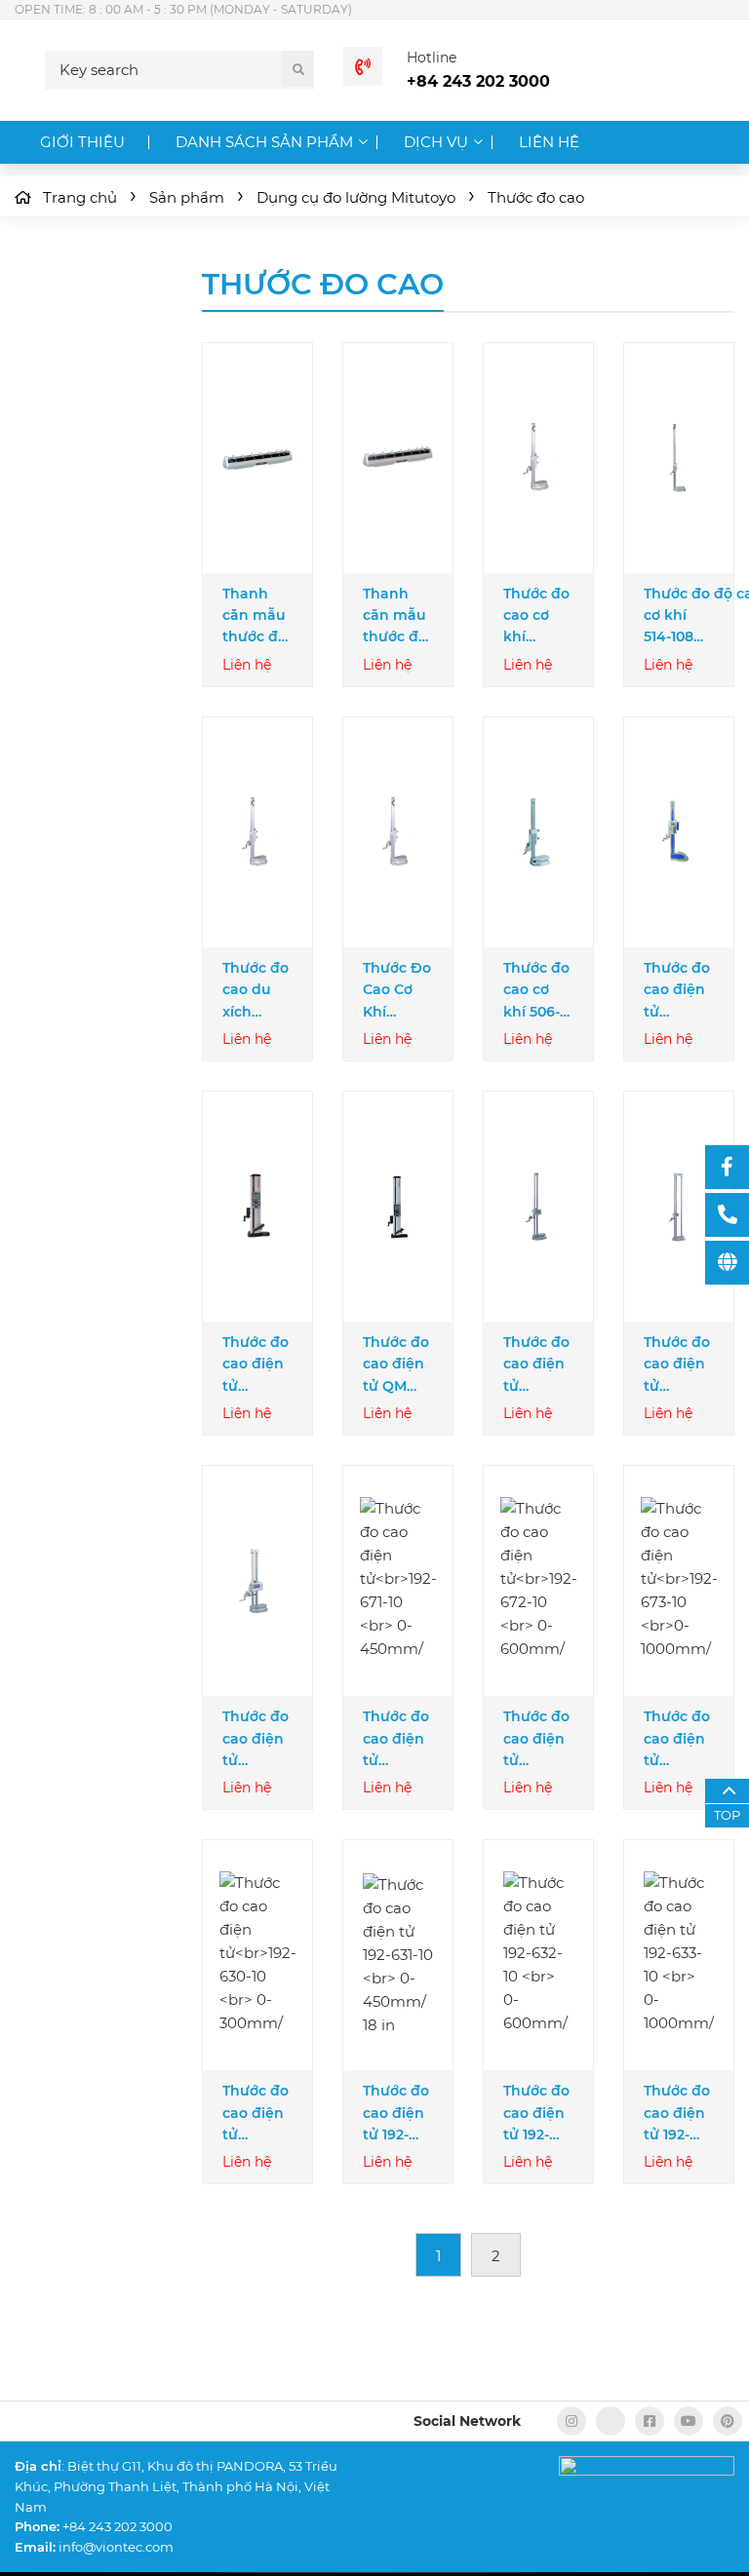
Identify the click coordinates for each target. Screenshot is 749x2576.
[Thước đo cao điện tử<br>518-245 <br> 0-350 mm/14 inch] (257, 1207)
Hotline (432, 58)
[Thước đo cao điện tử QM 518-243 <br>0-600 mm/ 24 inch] (398, 1207)
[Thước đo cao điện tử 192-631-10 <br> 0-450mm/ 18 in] (398, 1955)
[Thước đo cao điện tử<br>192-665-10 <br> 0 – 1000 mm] (679, 1207)
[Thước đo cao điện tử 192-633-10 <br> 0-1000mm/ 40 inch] (679, 1956)
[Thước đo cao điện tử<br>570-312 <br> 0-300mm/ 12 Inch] (679, 832)
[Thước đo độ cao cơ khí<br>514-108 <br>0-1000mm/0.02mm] (679, 458)
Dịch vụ (436, 142)
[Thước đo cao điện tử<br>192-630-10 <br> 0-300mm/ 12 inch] (258, 1956)
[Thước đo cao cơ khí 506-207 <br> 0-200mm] (538, 832)
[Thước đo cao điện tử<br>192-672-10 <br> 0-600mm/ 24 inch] (539, 1581)
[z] (611, 2421)
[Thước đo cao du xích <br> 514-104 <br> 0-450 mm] (257, 832)
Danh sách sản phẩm (264, 142)
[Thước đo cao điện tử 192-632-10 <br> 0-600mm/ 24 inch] (538, 1956)
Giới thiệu (82, 142)
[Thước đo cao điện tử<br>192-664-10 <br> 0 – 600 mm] (538, 1207)
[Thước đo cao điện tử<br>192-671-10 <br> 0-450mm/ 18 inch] (398, 1581)
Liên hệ (549, 142)
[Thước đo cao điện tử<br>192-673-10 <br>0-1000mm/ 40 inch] (679, 1581)
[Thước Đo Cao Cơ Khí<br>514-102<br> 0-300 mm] (398, 832)
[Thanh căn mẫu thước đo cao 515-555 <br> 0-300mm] (257, 458)
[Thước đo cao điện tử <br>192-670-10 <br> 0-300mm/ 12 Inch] (257, 1581)
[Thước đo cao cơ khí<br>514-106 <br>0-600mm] (538, 458)
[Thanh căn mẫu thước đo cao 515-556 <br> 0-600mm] (398, 458)
